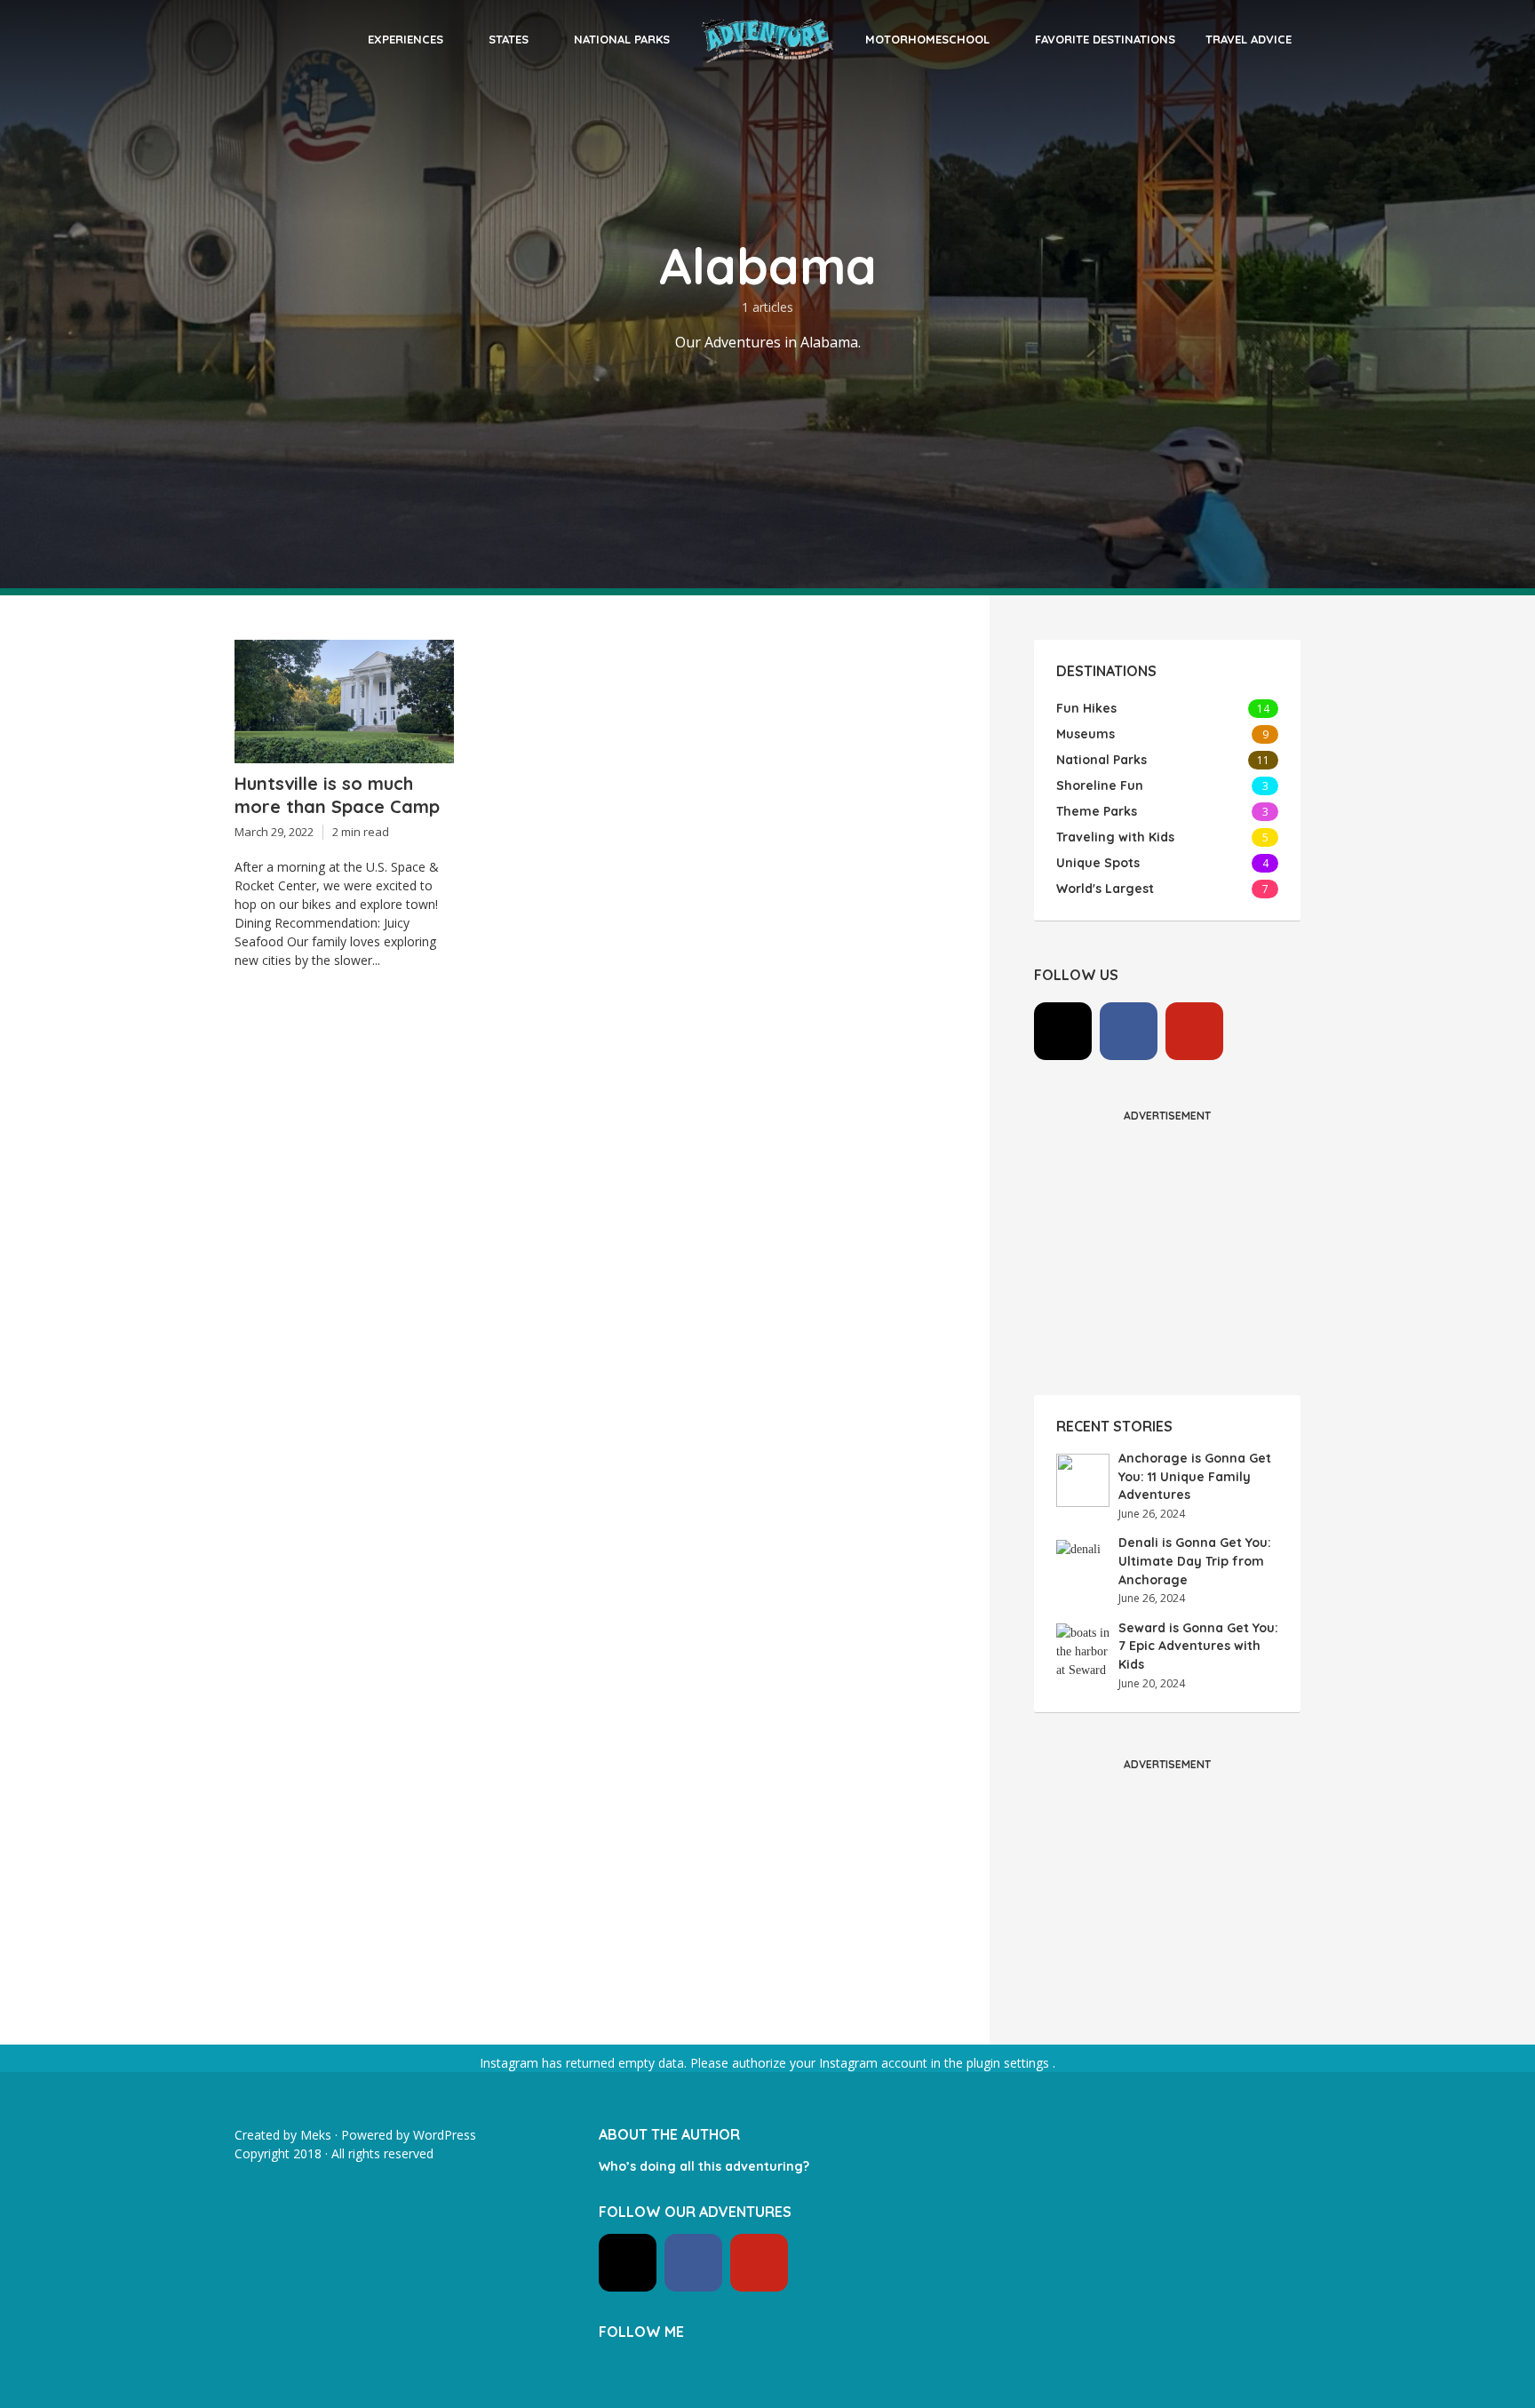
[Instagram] (1063, 1031)
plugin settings (1010, 2063)
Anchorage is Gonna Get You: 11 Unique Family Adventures (1195, 1476)
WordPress (445, 2135)
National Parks (622, 39)
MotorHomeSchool (927, 39)
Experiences (406, 39)
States (509, 39)
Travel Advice (1249, 39)
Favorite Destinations (1105, 39)
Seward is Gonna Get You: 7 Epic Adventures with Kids (1198, 1646)
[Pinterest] (1194, 1031)
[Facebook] (1129, 1031)
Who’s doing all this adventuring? (704, 2166)
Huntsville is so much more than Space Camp (337, 795)
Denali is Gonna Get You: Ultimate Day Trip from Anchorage (1195, 1561)
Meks (316, 2135)
